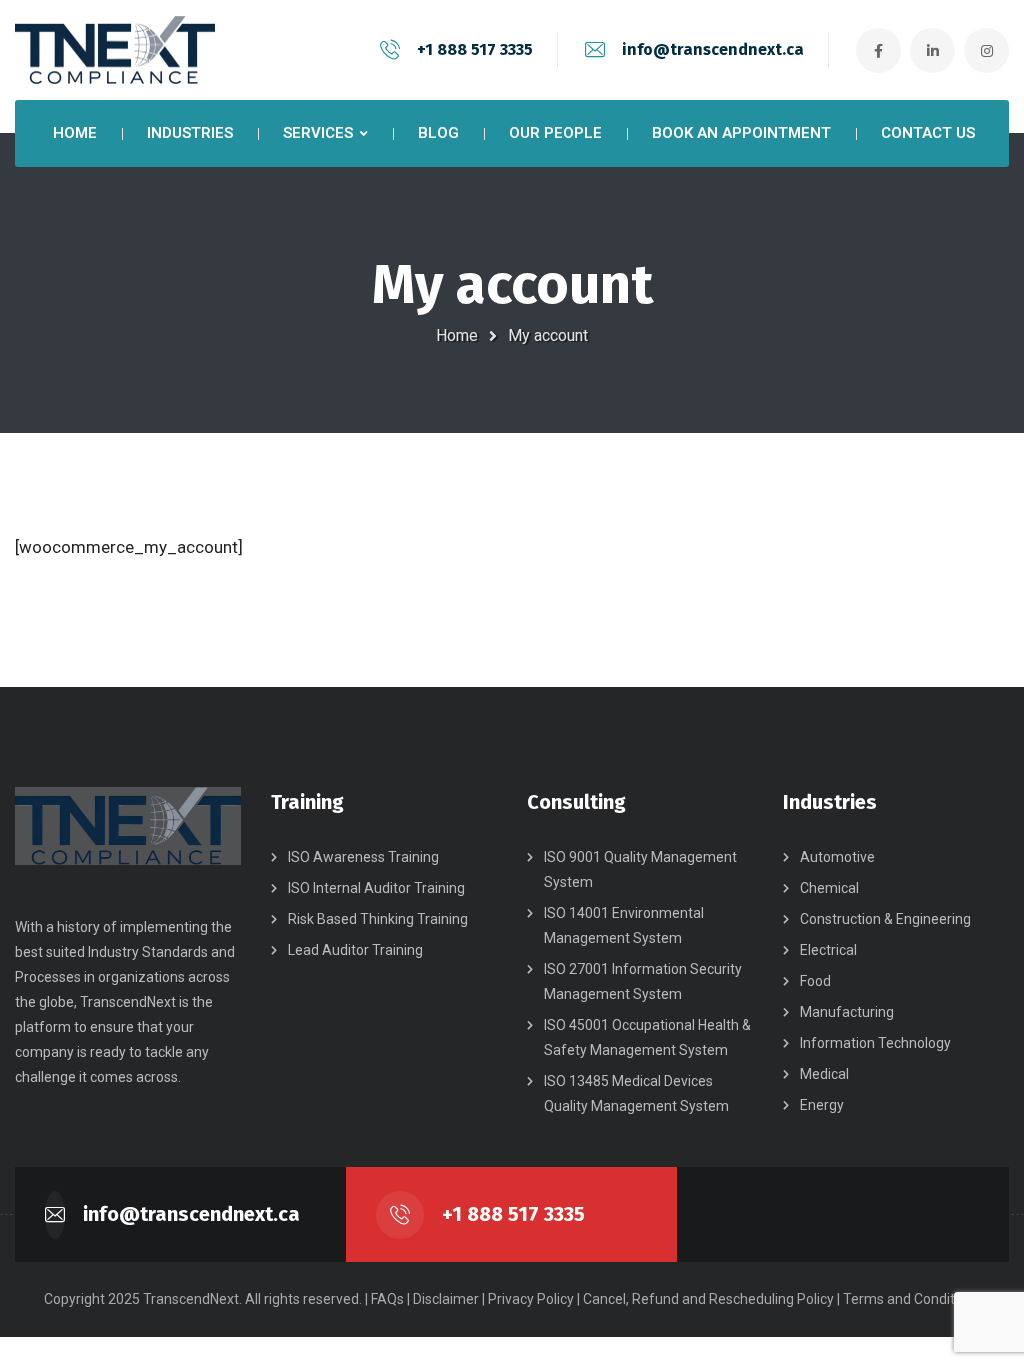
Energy (822, 1105)
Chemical (829, 888)
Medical (824, 1074)
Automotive (837, 857)
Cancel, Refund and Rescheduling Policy (708, 1299)
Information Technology (875, 1043)
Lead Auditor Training (355, 950)
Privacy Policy (531, 1299)
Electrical (828, 950)
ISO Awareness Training (363, 857)
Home (457, 335)
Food (815, 981)
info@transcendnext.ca (713, 49)
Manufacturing (847, 1012)
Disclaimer (446, 1299)
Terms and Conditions (912, 1299)
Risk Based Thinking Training (378, 919)
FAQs (387, 1299)
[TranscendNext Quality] (115, 50)
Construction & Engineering (885, 919)
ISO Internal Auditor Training (376, 888)
